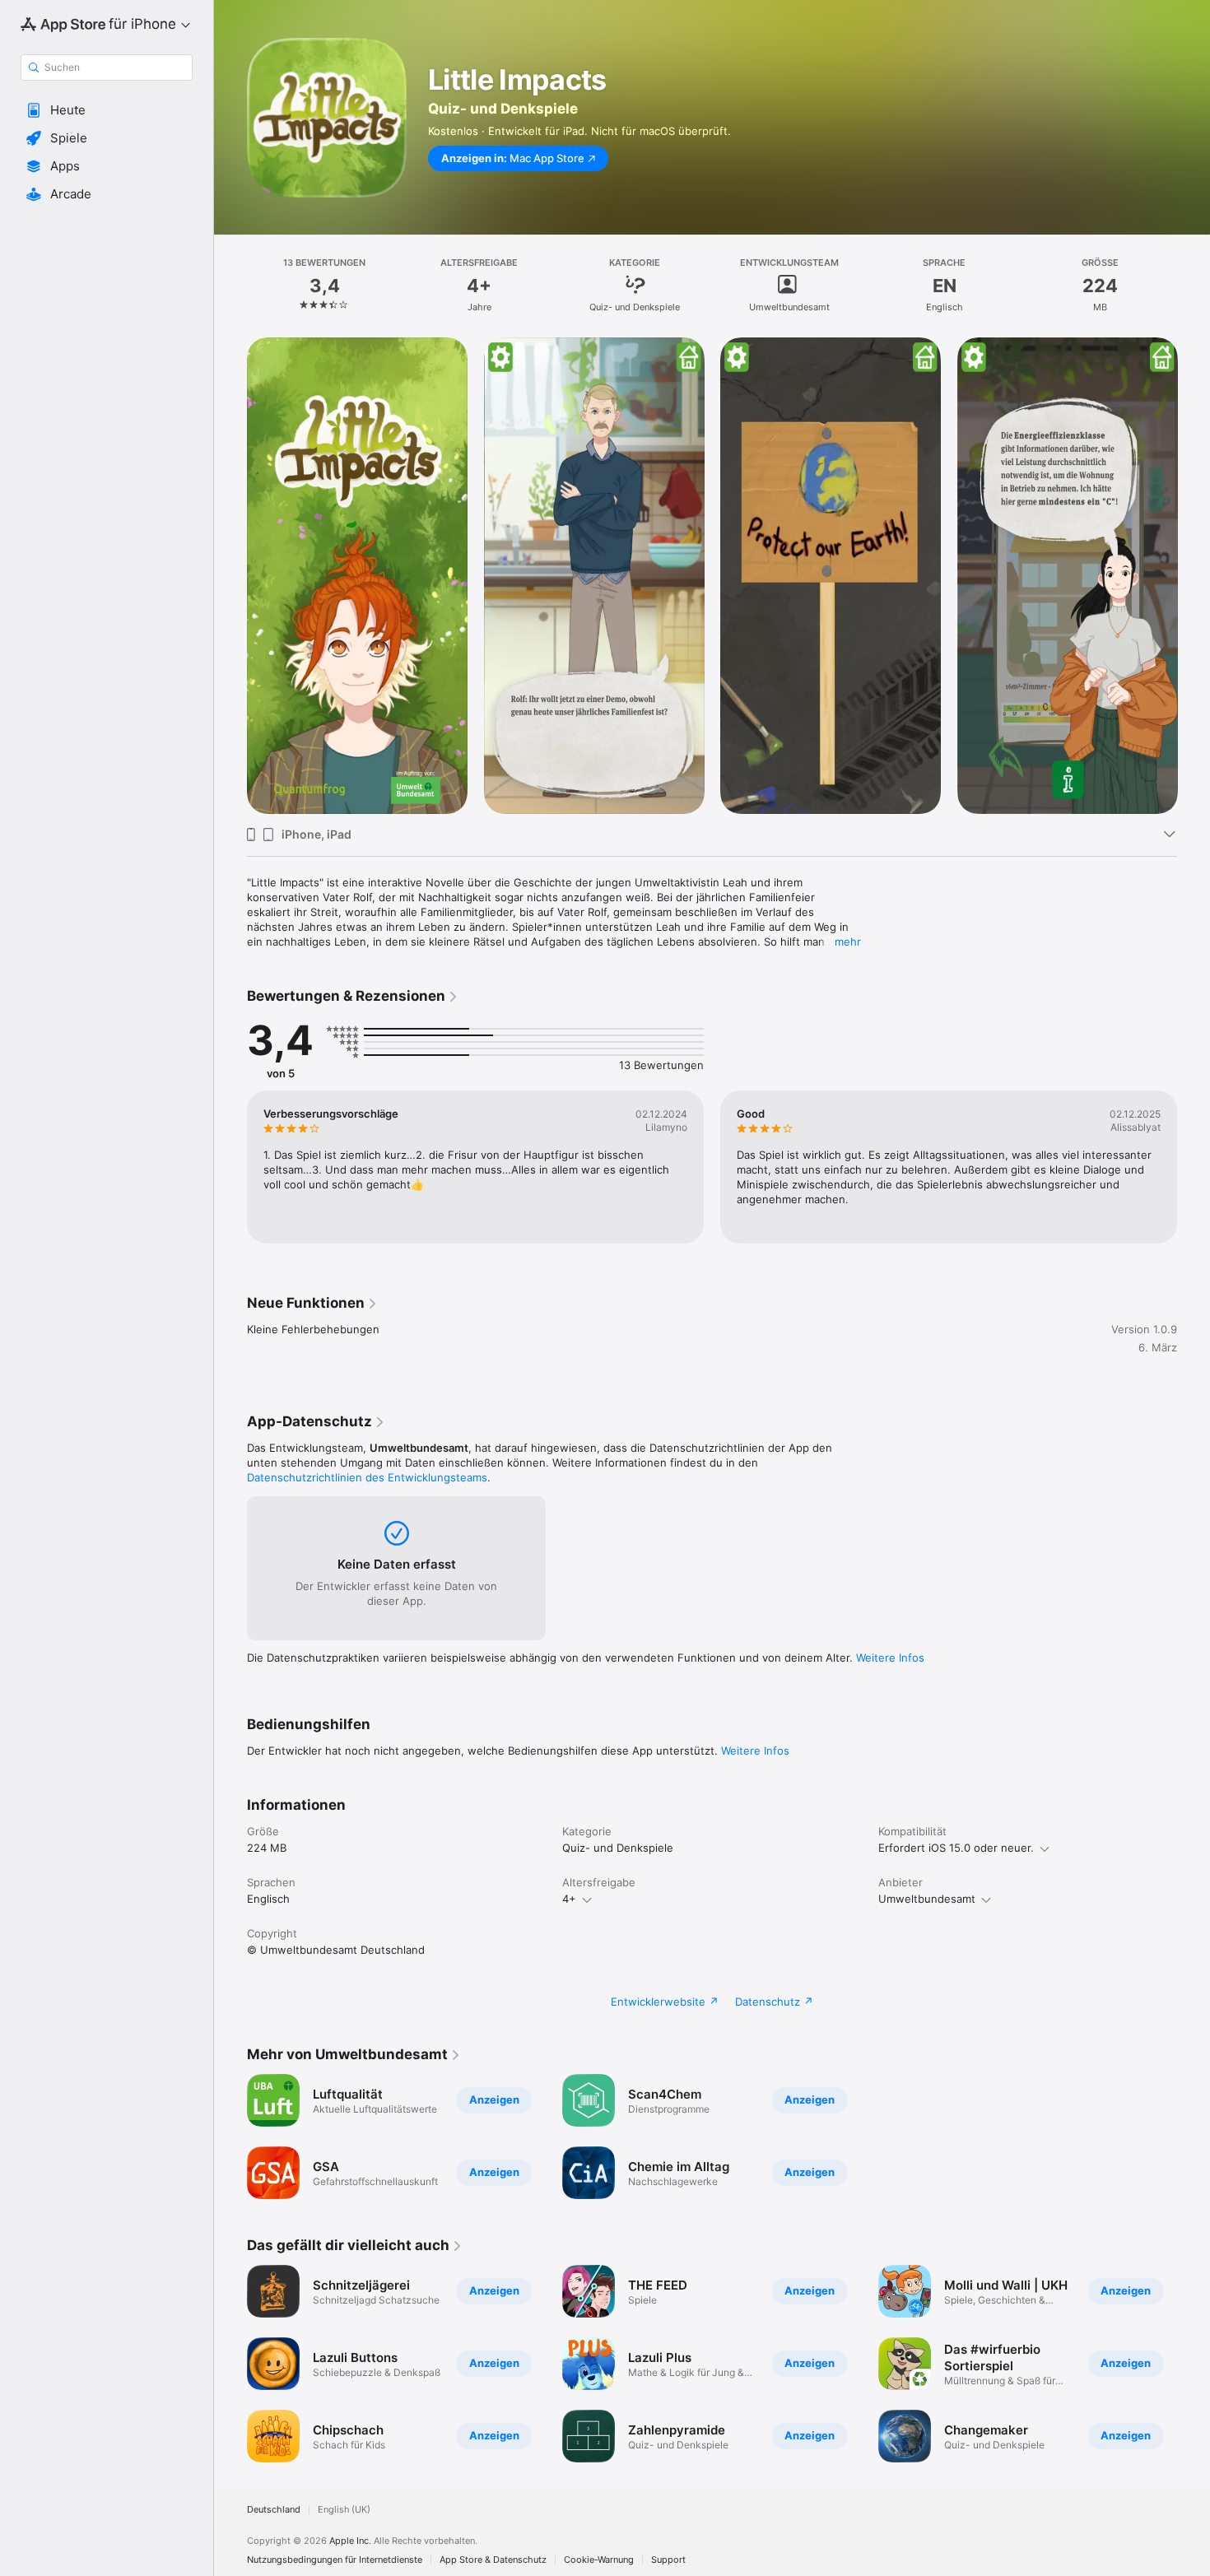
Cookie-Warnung (599, 2560)
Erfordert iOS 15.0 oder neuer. (956, 1848)
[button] (107, 110)
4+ (569, 1899)
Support (668, 2560)
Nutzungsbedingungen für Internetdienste (335, 2560)
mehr (848, 942)
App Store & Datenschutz (493, 2560)
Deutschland (274, 2510)
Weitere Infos (890, 1658)
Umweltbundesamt (927, 1899)
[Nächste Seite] (1194, 576)
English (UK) (344, 2510)
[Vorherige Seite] (230, 576)
